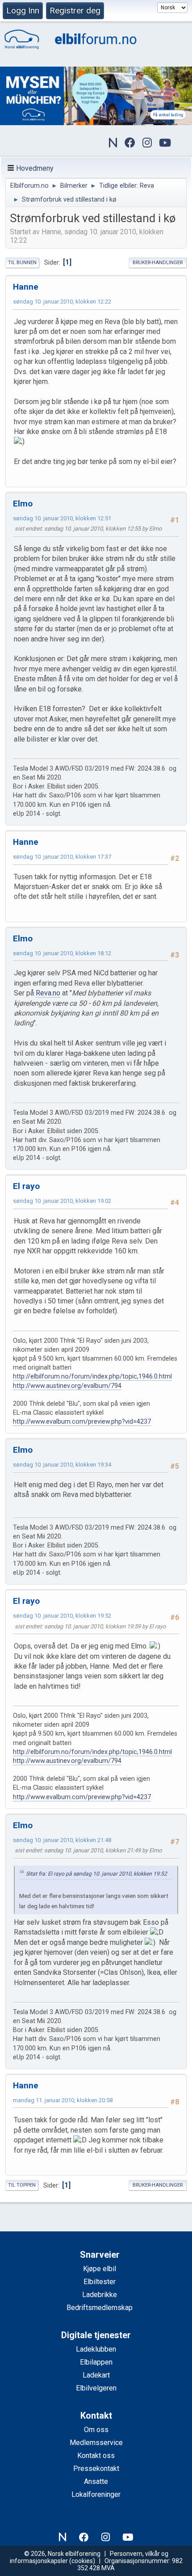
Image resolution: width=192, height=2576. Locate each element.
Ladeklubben (96, 2349)
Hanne (26, 287)
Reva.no (48, 993)
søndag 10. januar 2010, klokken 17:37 (62, 857)
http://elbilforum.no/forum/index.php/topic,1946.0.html (92, 1377)
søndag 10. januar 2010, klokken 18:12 (62, 953)
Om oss (96, 2430)
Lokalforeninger (96, 2494)
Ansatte (96, 2481)
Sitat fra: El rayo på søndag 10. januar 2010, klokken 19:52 (96, 1874)
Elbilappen (96, 2362)
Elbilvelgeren (96, 2388)
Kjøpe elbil (100, 2269)
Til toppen (22, 2185)
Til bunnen (22, 263)
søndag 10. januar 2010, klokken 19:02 (62, 1201)
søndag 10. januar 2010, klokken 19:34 (62, 1465)
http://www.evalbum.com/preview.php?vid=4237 (82, 1422)
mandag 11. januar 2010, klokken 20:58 (63, 2100)
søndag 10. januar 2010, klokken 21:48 (62, 1840)
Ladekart (96, 2375)
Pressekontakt (96, 2468)
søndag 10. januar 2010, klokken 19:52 (62, 1616)
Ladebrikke (100, 2295)
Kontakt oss (96, 2456)
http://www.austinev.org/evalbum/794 (67, 1386)
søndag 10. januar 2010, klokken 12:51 (62, 518)
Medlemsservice (96, 2443)
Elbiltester (100, 2282)
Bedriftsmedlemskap (100, 2308)
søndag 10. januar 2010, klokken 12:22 (62, 301)
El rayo (26, 1186)
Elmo (23, 504)
